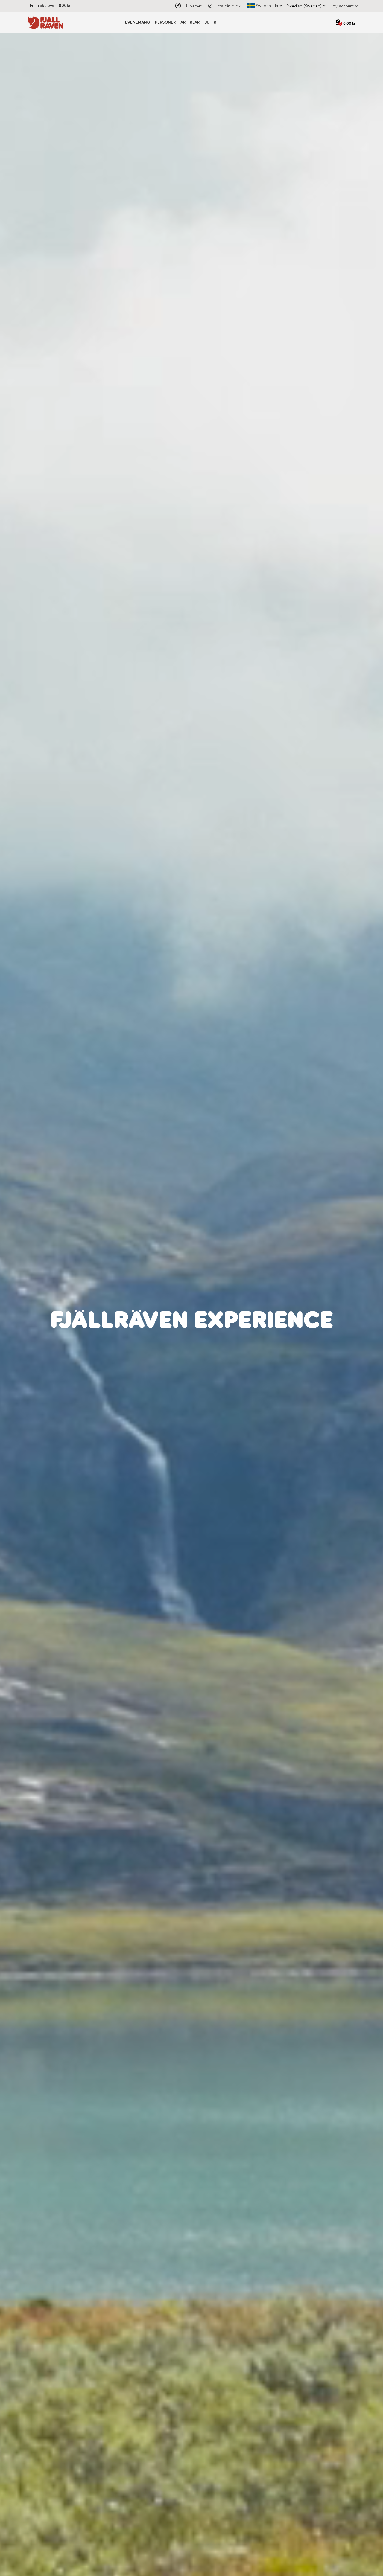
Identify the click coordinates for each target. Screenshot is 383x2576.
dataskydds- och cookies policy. (245, 1342)
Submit (251, 1358)
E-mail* (204, 1305)
